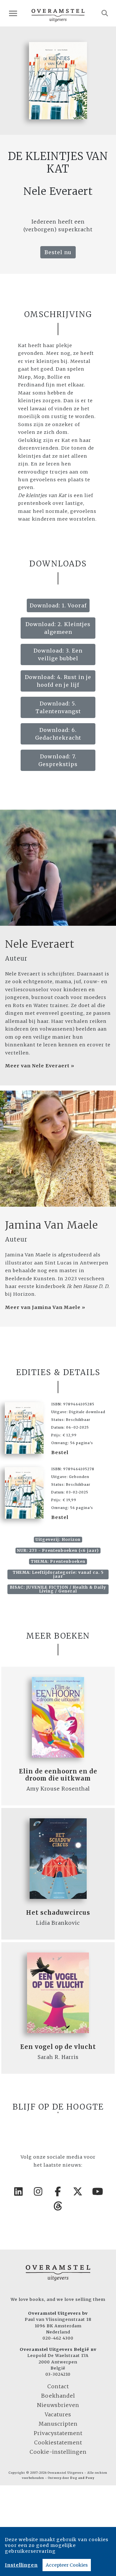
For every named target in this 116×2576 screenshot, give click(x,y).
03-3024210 (58, 2374)
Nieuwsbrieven (58, 2405)
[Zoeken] (105, 13)
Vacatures (58, 2414)
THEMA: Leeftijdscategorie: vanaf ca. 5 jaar (58, 1574)
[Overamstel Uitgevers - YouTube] (98, 2192)
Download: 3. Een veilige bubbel (58, 654)
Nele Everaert (40, 944)
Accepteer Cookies (67, 2565)
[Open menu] (13, 13)
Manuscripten (58, 2424)
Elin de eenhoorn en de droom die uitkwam (58, 1775)
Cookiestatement (58, 2442)
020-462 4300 (58, 2338)
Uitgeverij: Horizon (58, 1539)
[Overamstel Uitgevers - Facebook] (58, 2192)
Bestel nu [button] (58, 252)
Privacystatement (58, 2433)
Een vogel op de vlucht (58, 2047)
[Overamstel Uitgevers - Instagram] (38, 2192)
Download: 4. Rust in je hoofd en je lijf (58, 681)
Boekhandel (58, 2396)
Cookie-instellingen (58, 2452)
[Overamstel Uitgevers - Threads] (58, 2206)
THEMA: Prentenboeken (58, 1561)
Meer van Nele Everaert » (40, 1066)
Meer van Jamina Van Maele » (45, 1307)
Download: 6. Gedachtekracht (58, 734)
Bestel (60, 1453)
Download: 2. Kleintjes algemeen (58, 628)
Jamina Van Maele (52, 1225)
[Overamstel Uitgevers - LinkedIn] (18, 2192)
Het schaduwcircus (58, 1913)
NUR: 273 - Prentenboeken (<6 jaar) (58, 1550)
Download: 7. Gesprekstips (58, 760)
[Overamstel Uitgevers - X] (78, 2192)
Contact (58, 2386)
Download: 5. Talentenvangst (58, 707)
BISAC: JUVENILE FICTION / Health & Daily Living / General (58, 1589)
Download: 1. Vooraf (58, 605)
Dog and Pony (82, 2478)
